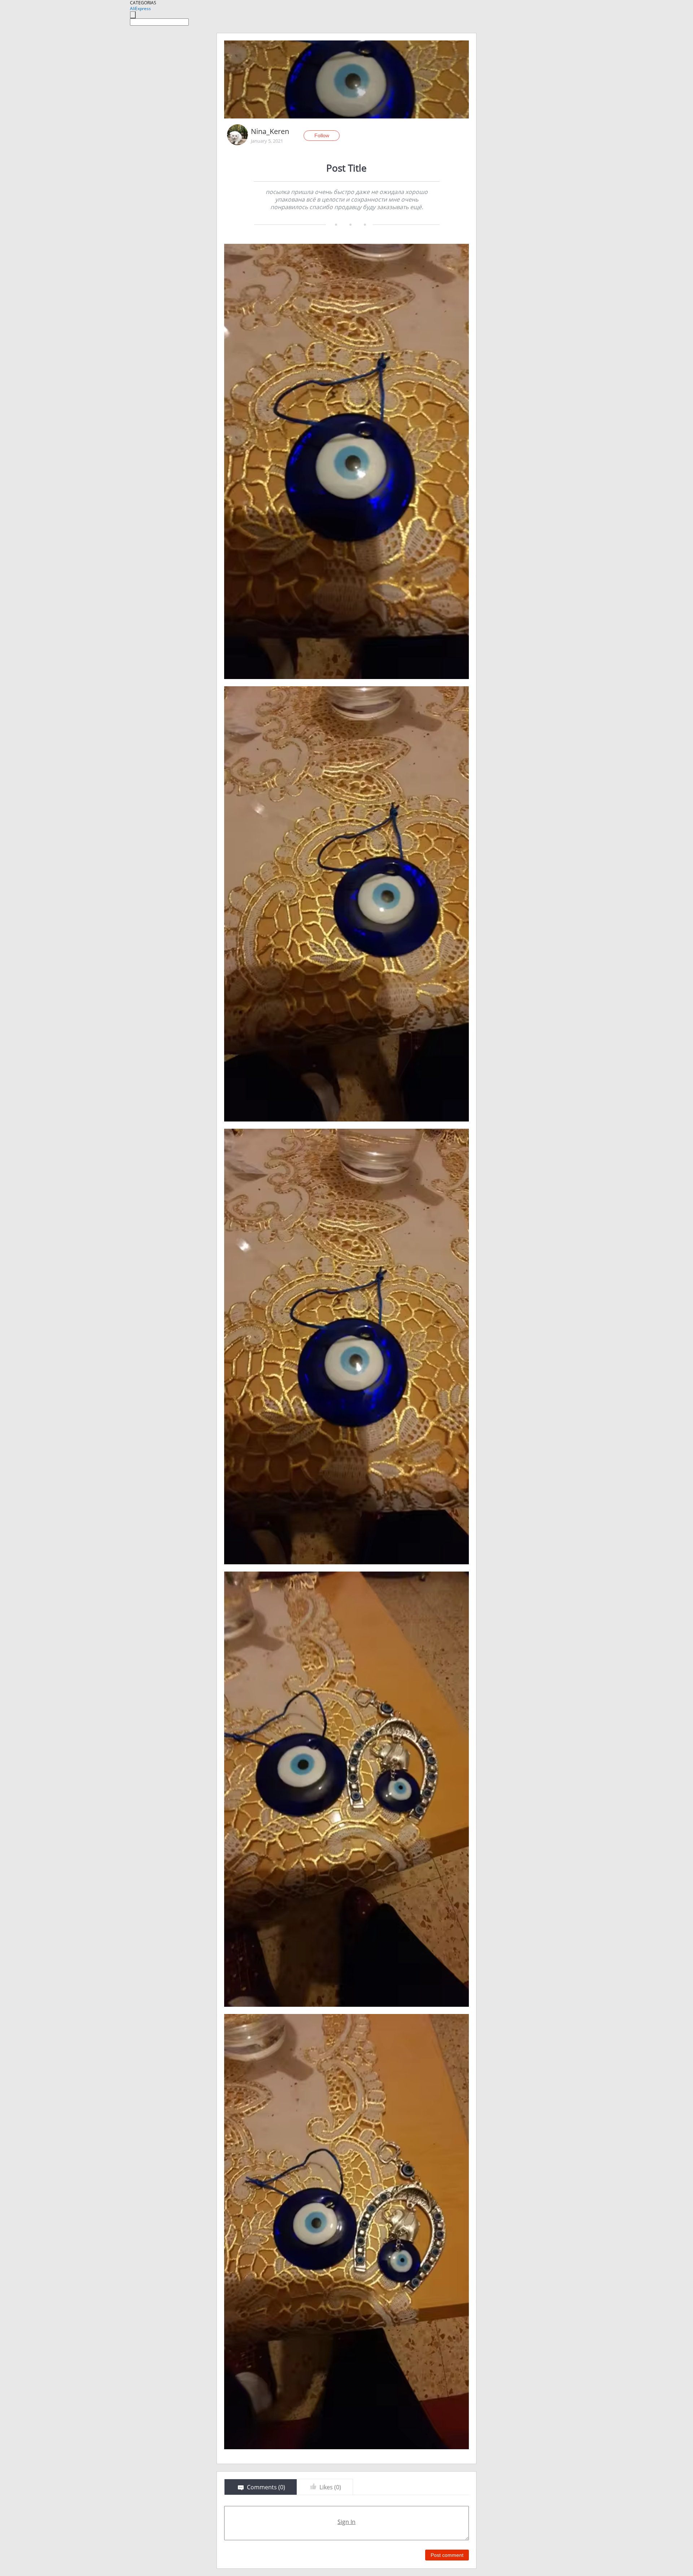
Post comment (447, 2555)
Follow (322, 135)
